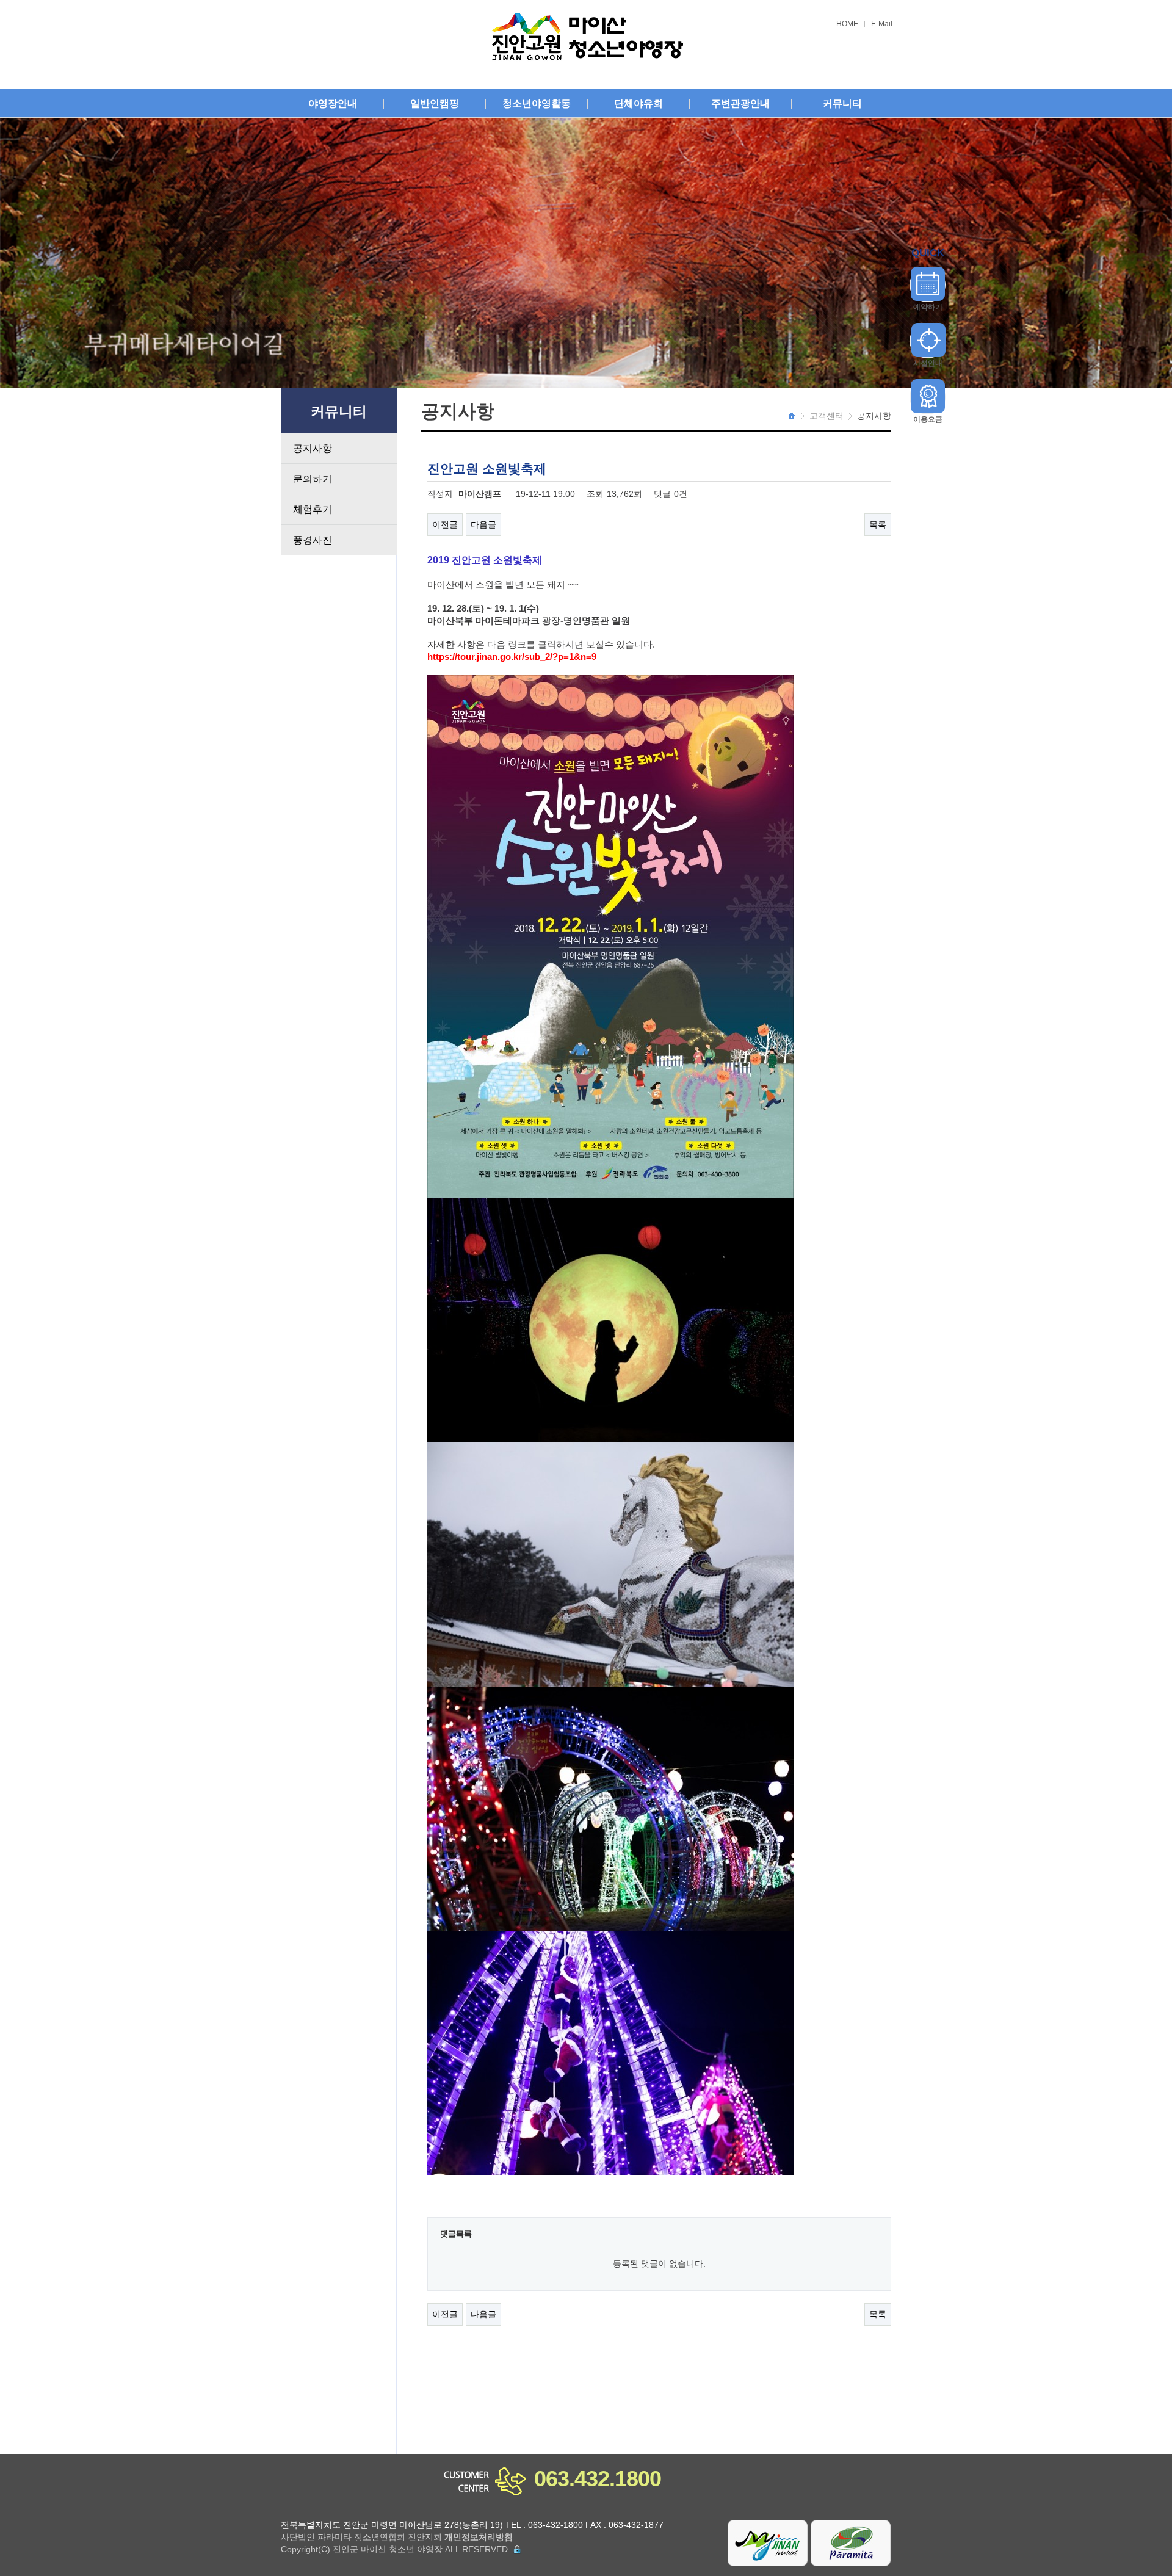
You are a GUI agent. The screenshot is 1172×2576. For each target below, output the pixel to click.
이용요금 (928, 419)
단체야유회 (638, 103)
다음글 (483, 524)
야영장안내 (333, 103)
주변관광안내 (740, 103)
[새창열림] (768, 2542)
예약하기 (928, 307)
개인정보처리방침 (479, 2537)
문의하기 (313, 479)
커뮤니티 (842, 103)
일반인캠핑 (435, 103)
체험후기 (313, 509)
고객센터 (827, 416)
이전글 (445, 524)
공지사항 (313, 448)
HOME (847, 24)
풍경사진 (313, 540)
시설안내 (928, 363)
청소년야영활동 (537, 103)
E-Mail (882, 24)
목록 (878, 524)
